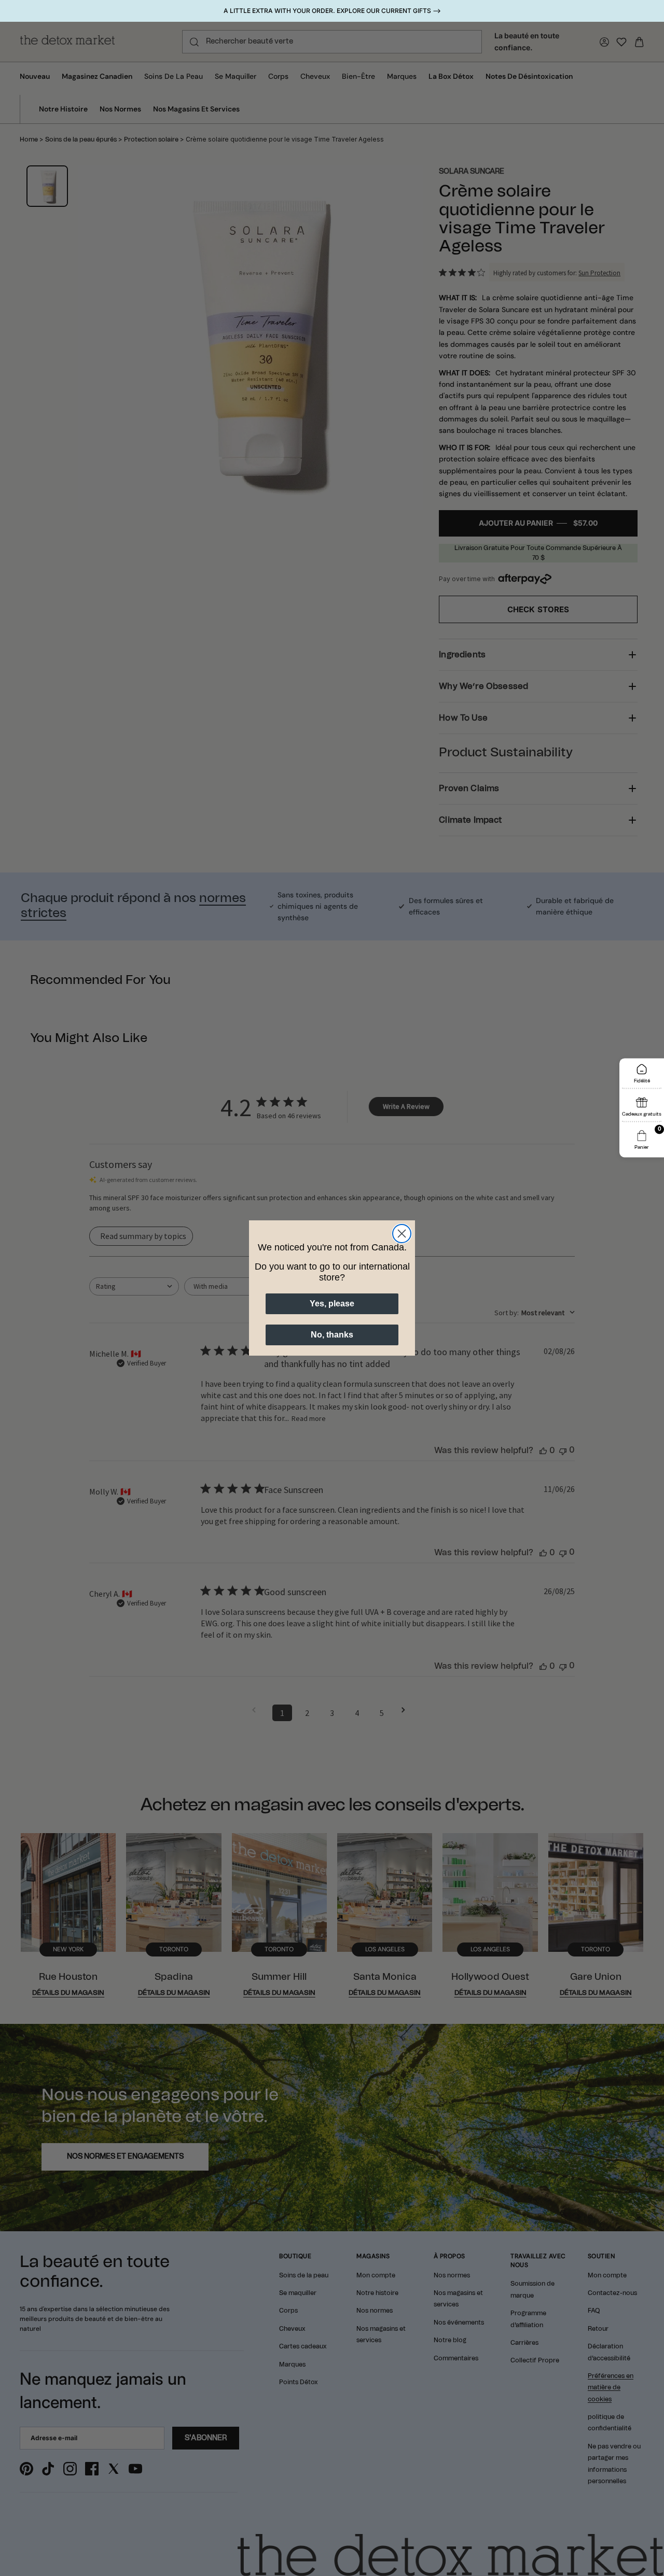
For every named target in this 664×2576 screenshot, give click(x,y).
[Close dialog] (402, 1234)
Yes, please (332, 1304)
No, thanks (332, 1335)
